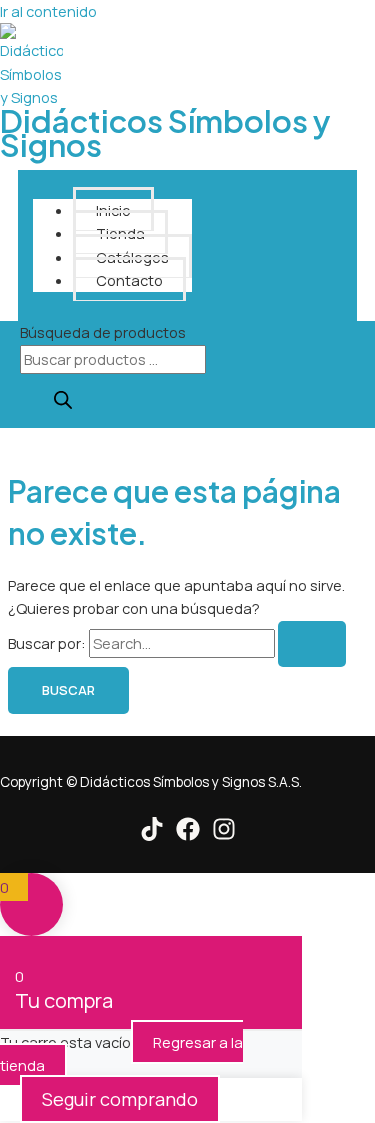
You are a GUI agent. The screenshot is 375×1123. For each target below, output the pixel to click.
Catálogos (132, 257)
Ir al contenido (48, 11)
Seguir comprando (120, 1099)
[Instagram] (224, 835)
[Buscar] (63, 401)
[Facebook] (188, 835)
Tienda (120, 233)
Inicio (113, 210)
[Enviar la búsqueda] (312, 644)
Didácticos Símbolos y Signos (165, 132)
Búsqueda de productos (103, 332)
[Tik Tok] (152, 835)
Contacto (129, 280)
